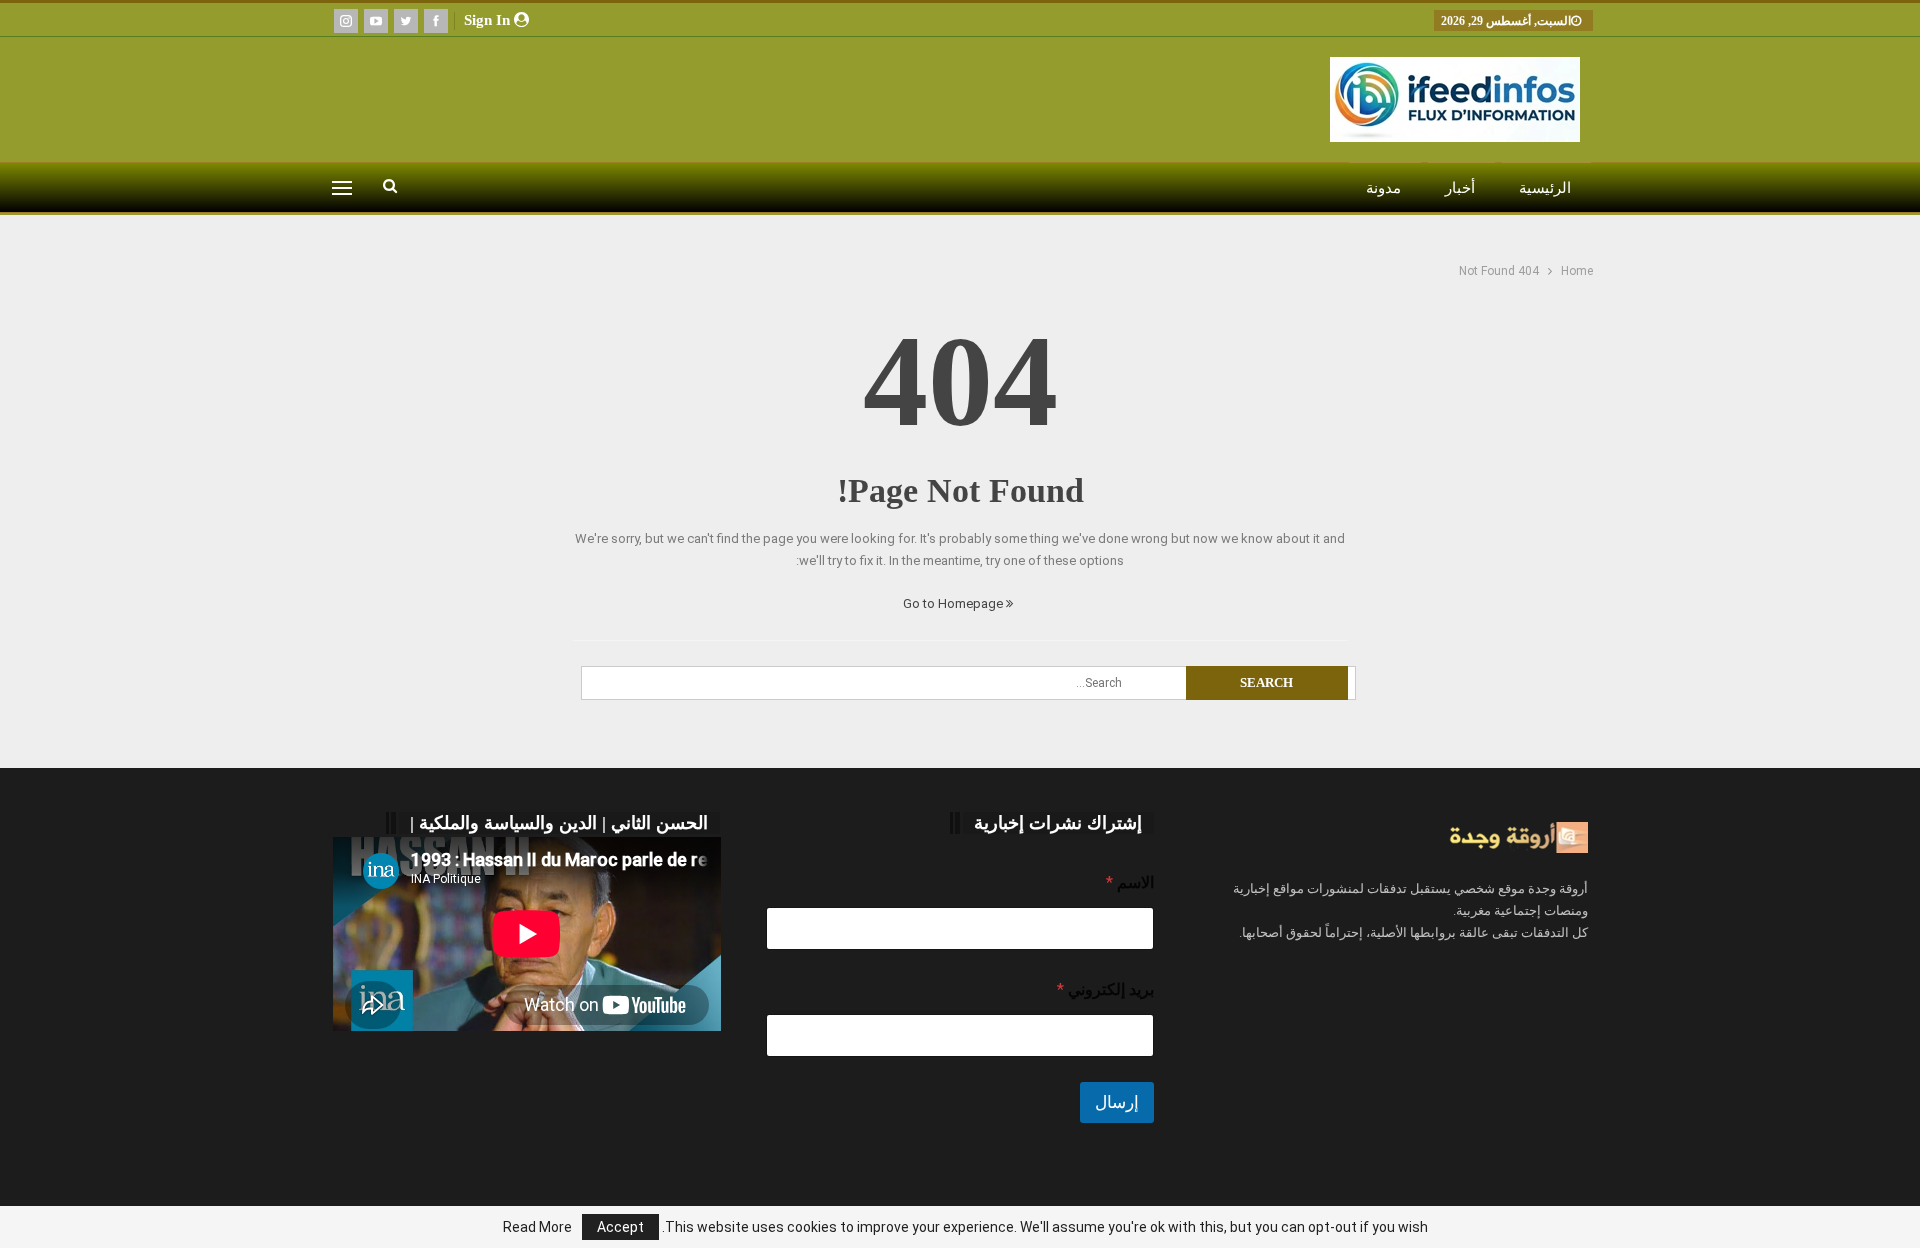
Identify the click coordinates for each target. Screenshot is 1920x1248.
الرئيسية (1545, 188)
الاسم (1130, 882)
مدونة (1383, 188)
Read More (537, 1227)
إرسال (1117, 1102)
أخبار (1460, 188)
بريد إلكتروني (1105, 989)
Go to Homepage (954, 603)
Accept (620, 1227)
